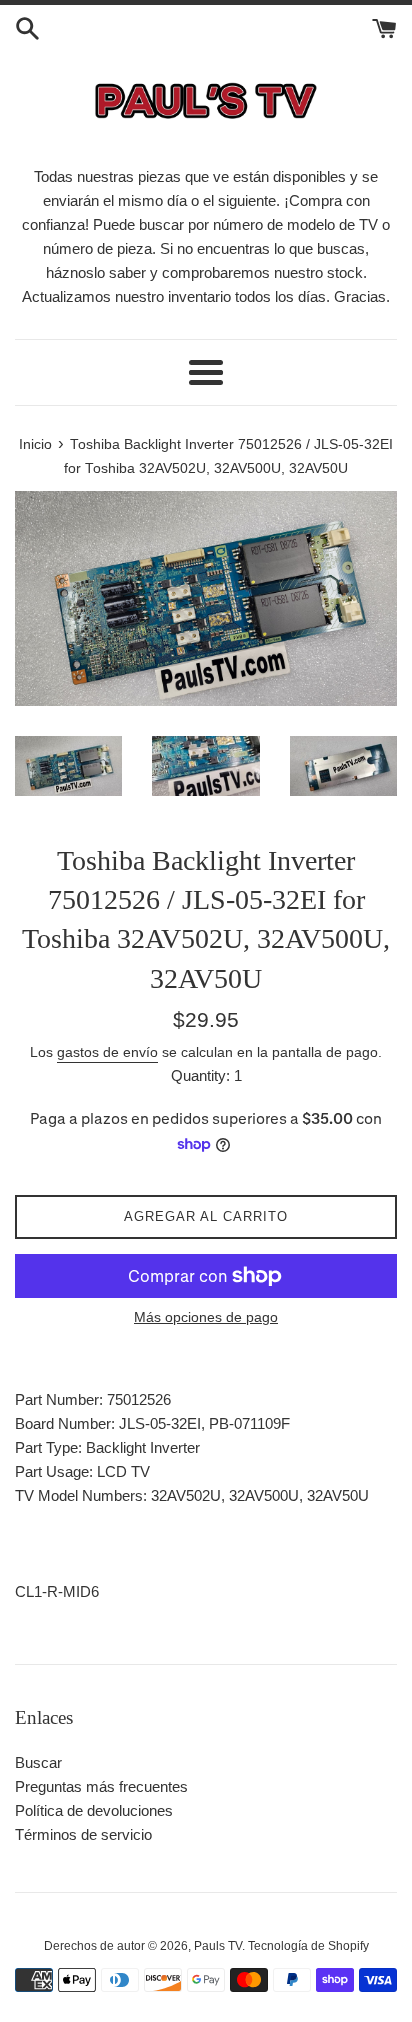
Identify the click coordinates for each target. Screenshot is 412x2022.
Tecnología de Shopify (308, 1946)
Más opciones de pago (206, 1317)
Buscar (38, 1762)
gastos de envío (107, 1052)
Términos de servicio (83, 1834)
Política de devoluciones (94, 1810)
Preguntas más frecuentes (101, 1786)
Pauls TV (218, 1946)
